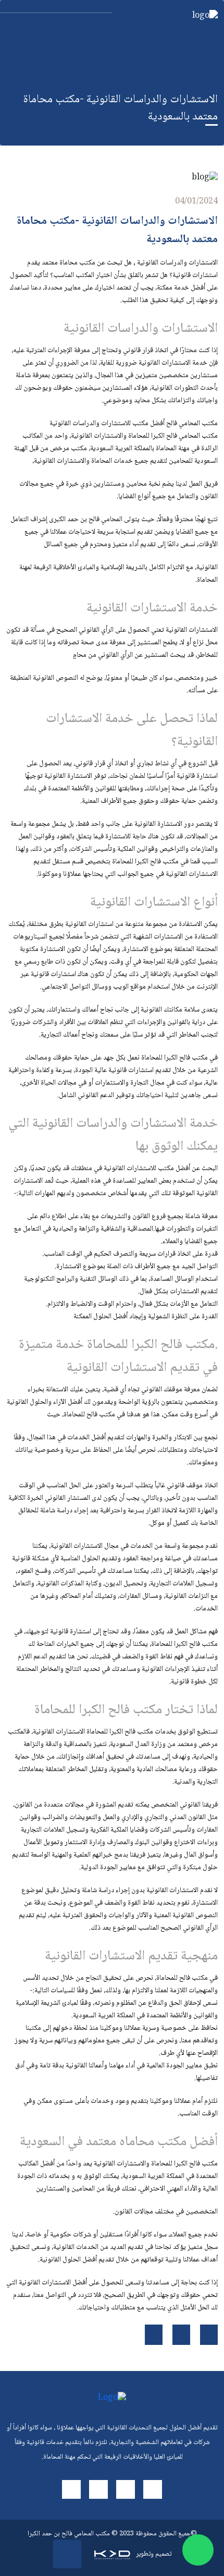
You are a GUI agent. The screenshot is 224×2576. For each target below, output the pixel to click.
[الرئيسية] (171, 17)
